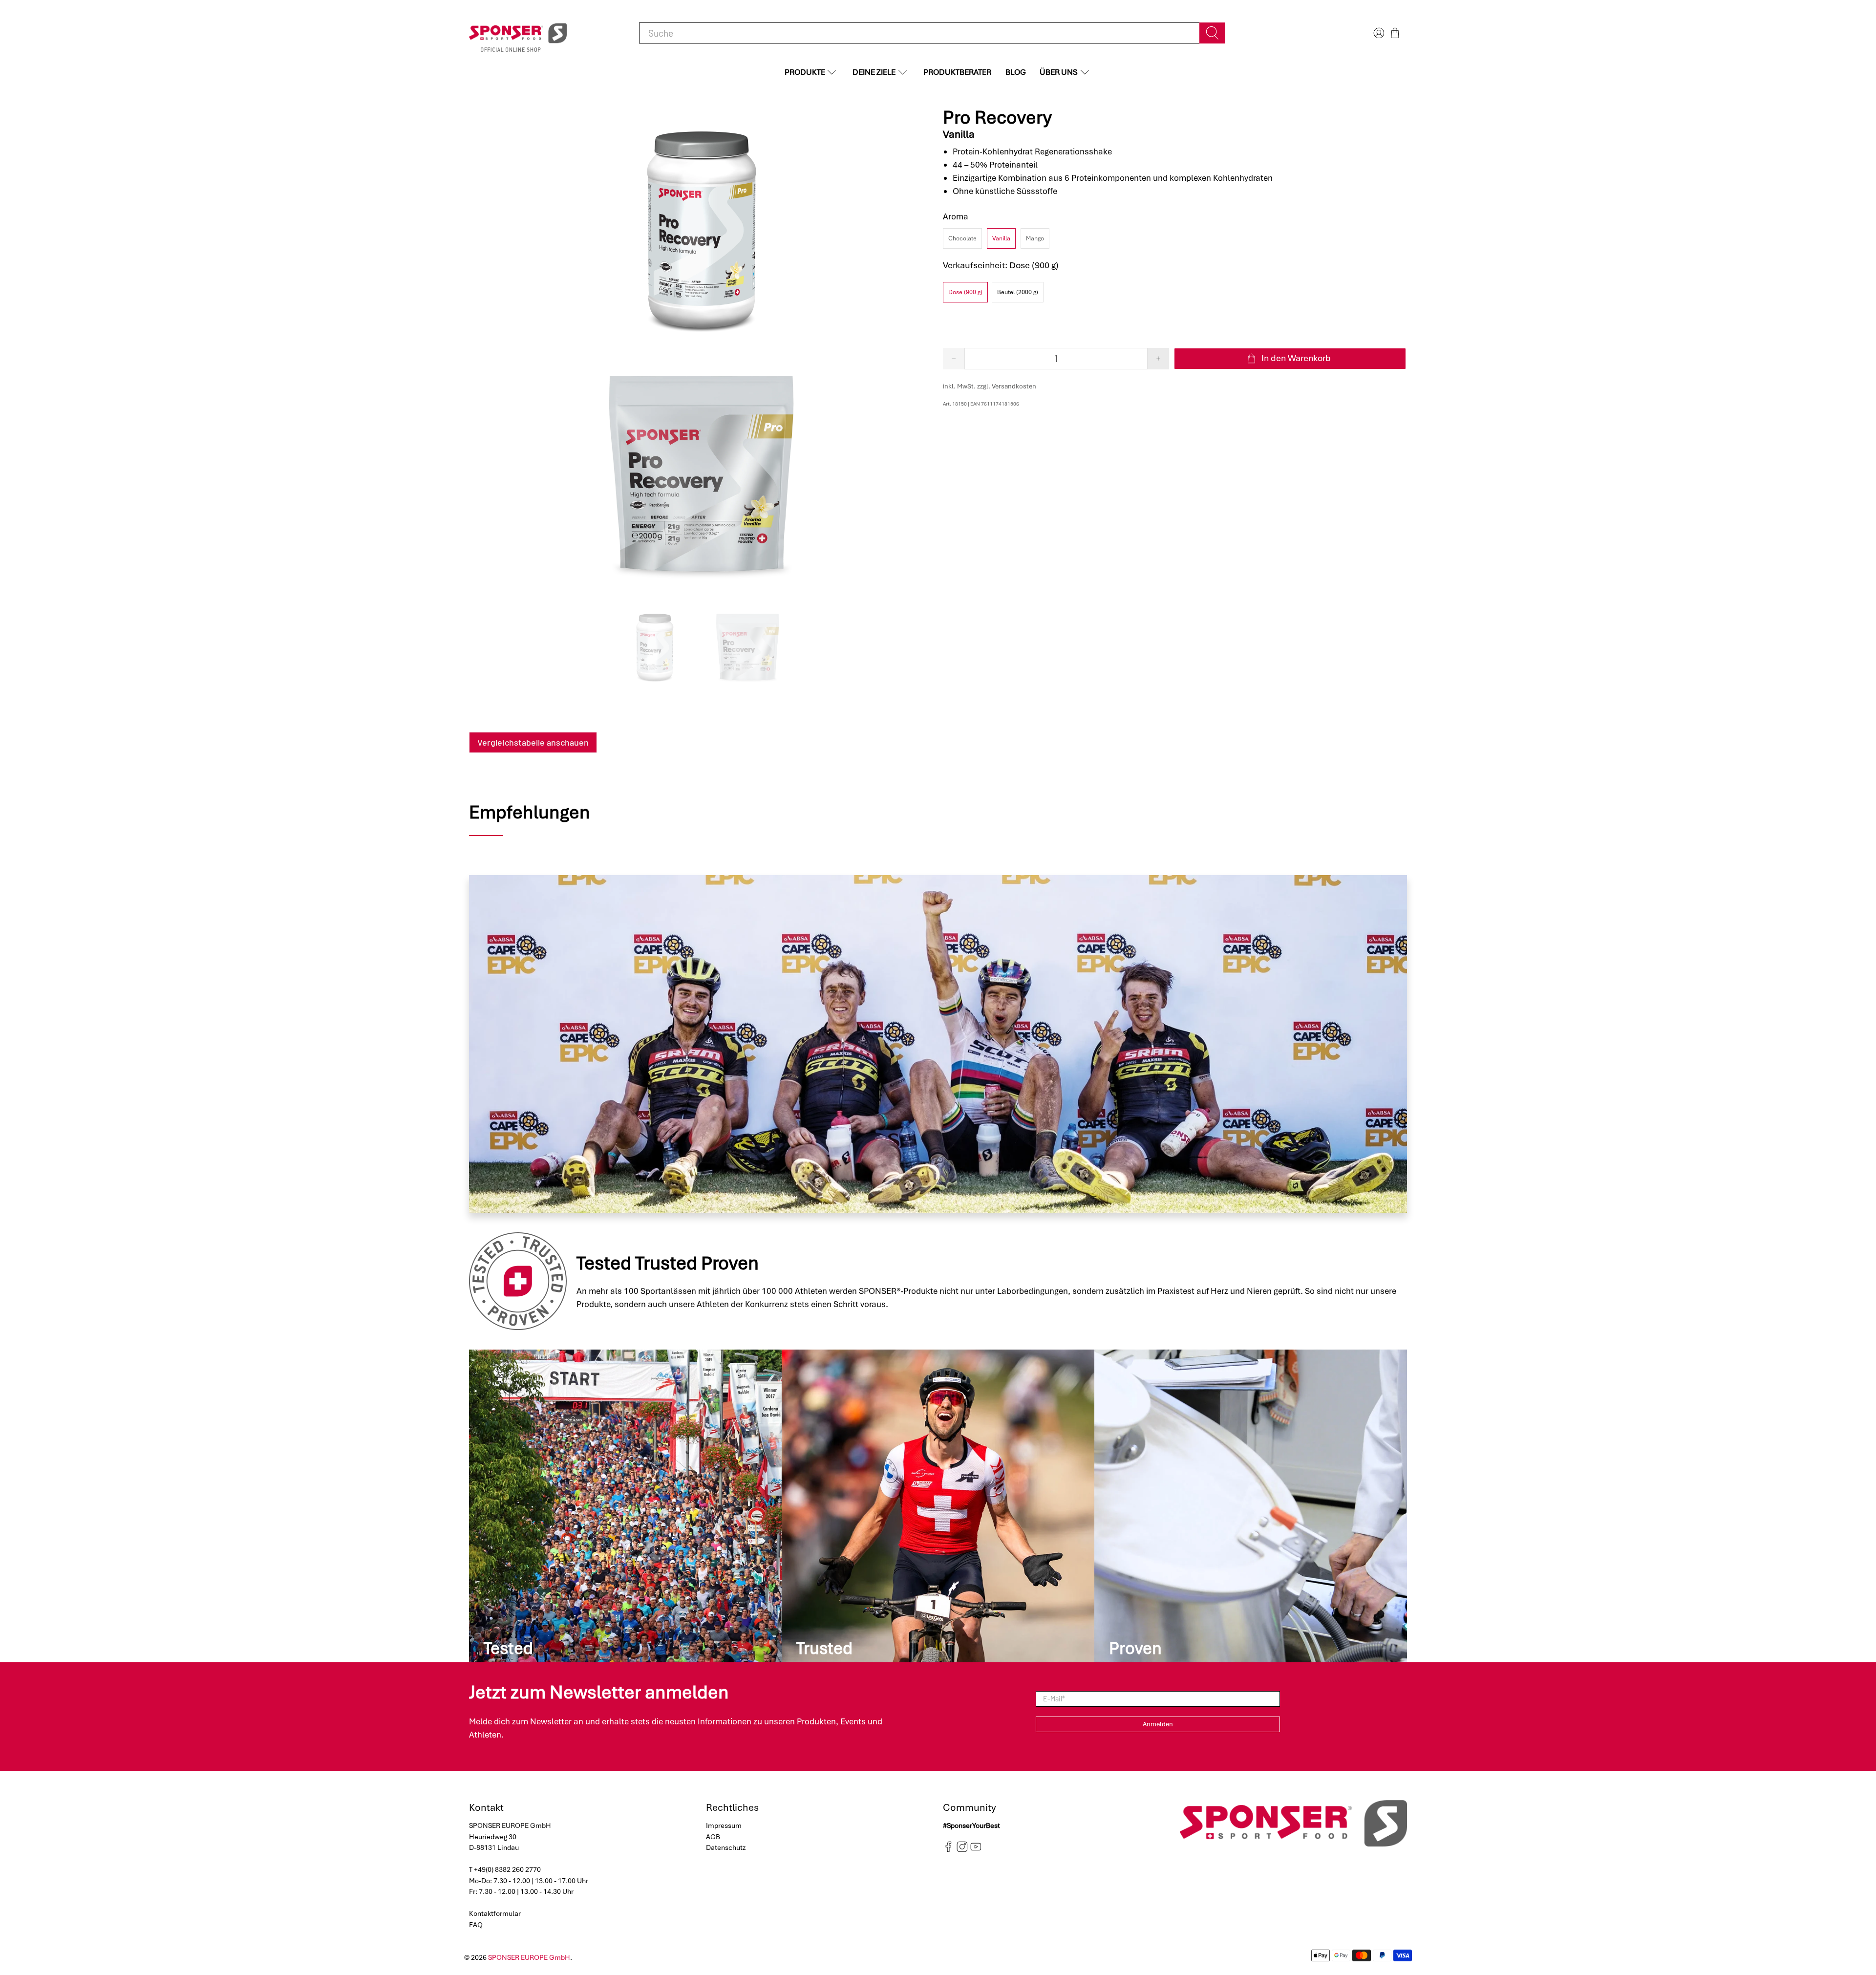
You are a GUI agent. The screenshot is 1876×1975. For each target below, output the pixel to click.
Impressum (724, 1825)
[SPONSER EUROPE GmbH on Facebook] (949, 1849)
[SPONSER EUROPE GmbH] (518, 33)
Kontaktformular (495, 1913)
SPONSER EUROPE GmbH (529, 1957)
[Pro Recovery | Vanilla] (701, 229)
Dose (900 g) (965, 292)
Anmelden (1158, 1724)
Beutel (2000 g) (1018, 292)
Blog (1016, 72)
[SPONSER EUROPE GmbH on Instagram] (962, 1849)
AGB (713, 1837)
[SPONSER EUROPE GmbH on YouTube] (976, 1849)
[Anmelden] (1378, 33)
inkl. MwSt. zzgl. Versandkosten (990, 386)
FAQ (476, 1925)
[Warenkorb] (1395, 33)
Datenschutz (726, 1847)
